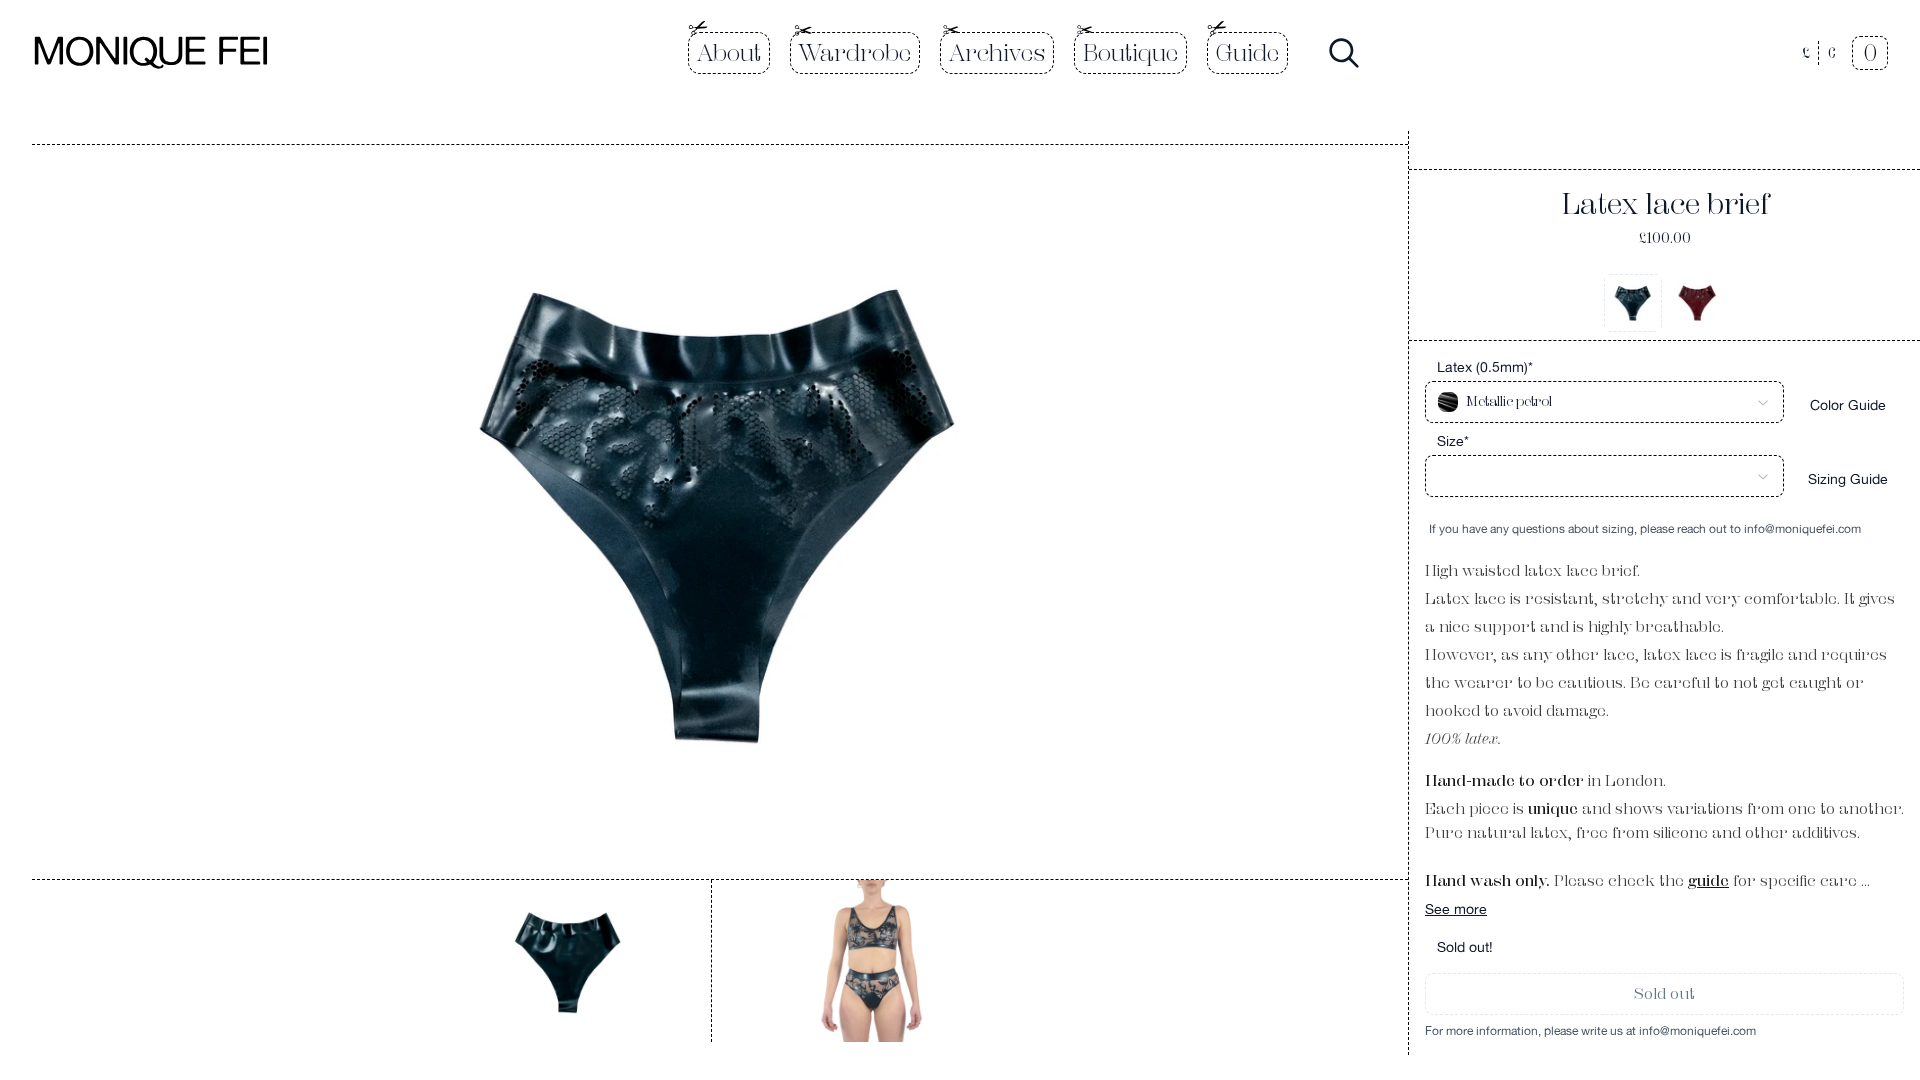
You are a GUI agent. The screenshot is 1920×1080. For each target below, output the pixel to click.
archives (997, 52)
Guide (1247, 52)
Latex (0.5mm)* (1485, 367)
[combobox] (1604, 402)
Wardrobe (855, 52)
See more (1456, 909)
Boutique (1130, 52)
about (729, 52)
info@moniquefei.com (1802, 529)
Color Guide (1848, 405)
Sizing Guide (1848, 479)
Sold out (1664, 993)
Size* (1453, 441)
